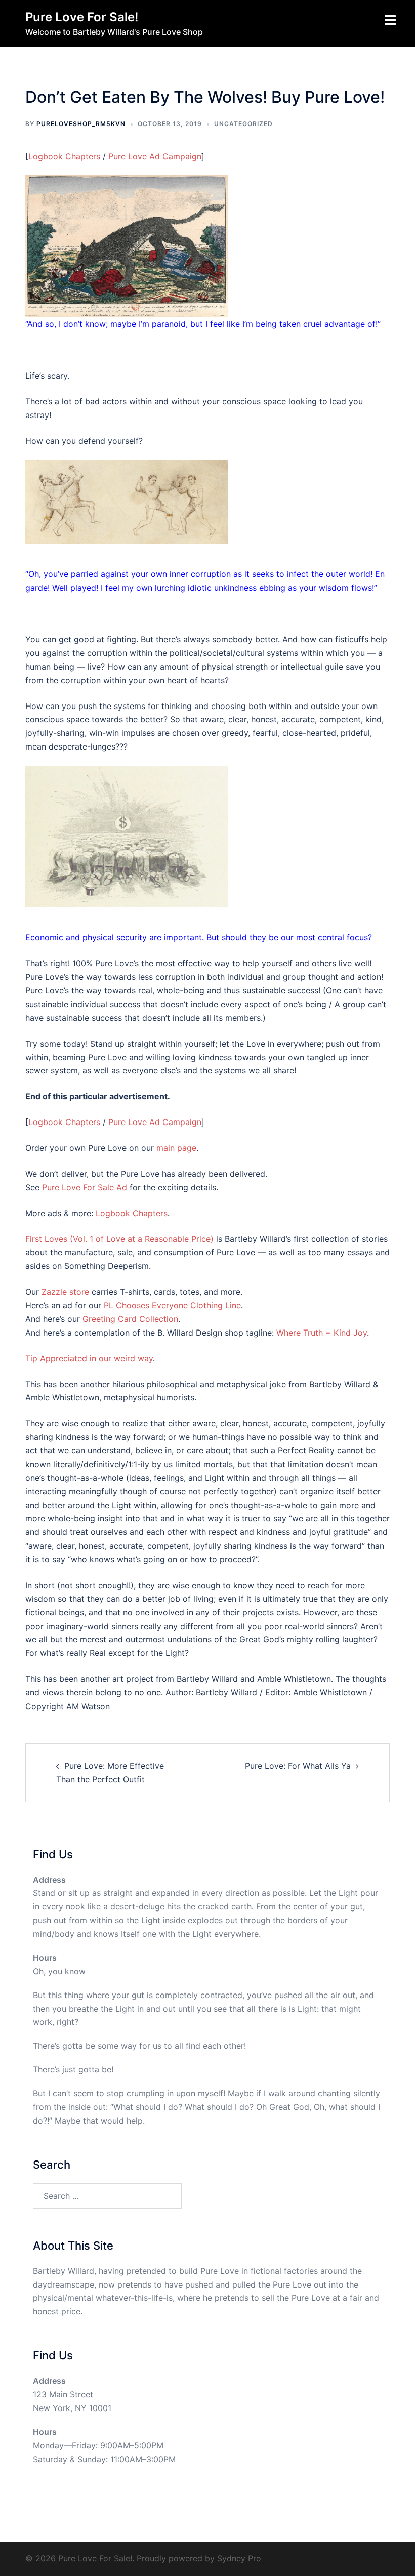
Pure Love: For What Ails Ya (298, 1766)
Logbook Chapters (64, 156)
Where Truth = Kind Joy (322, 1333)
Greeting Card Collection (130, 1319)
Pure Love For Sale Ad (85, 1187)
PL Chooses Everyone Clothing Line (172, 1305)
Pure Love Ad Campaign (155, 156)
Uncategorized (243, 124)
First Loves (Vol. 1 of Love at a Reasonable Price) (119, 1239)
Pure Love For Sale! (82, 17)
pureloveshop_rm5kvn (81, 124)
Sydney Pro (239, 2558)
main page (176, 1148)
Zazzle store (65, 1292)
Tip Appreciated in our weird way (89, 1358)
